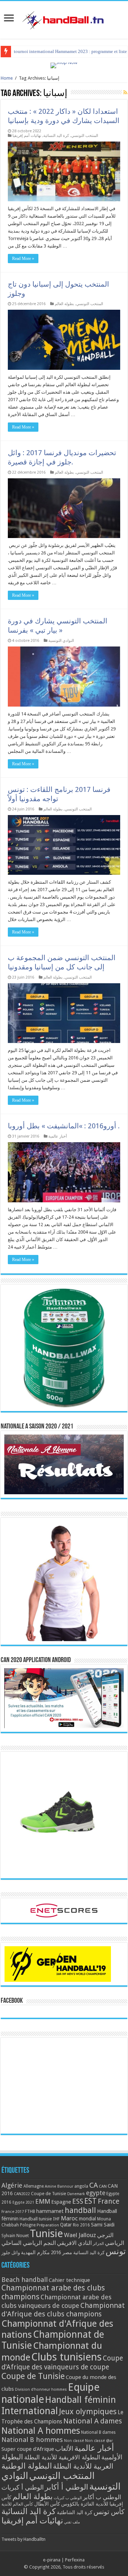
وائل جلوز (11, 2253)
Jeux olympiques (88, 2412)
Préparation (48, 2225)
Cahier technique (69, 2280)
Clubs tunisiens (66, 2357)
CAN (103, 2186)
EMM (43, 2201)
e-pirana (52, 2560)
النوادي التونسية (61, 641)
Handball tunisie (36, 2219)
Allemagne (34, 2186)
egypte (96, 2193)
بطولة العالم (64, 304)
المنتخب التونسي (85, 136)
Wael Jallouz (80, 2235)
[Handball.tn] (64, 18)
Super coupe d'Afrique (28, 2449)
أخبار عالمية (58, 1136)
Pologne (28, 2225)
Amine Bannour (59, 2186)
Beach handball (25, 2280)
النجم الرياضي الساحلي (29, 2243)
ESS (78, 2201)
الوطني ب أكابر (102, 2497)
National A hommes (41, 2431)
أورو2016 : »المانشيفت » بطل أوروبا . (64, 1126)
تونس (116, 2251)
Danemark (76, 2194)
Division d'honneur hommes (41, 2389)
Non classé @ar (99, 2441)
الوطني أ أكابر (66, 2487)
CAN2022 (22, 2194)
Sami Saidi (103, 2225)
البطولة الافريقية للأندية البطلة (62, 2457)
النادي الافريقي (74, 2243)
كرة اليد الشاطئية (75, 2512)
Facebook (12, 2001)
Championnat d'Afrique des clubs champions (63, 2310)
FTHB (30, 2212)
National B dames (98, 2432)
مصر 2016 (62, 2252)
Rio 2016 (81, 2225)
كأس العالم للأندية (17, 2504)
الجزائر (98, 2244)
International (30, 2411)
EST (90, 2201)
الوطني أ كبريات (23, 2487)
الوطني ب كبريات (68, 2498)
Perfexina (75, 2560)
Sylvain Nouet (15, 2236)
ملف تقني (72, 2522)
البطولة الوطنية (27, 2466)
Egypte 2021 (23, 2202)
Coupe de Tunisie (49, 2194)
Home (7, 78)
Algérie (12, 2185)
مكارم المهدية (35, 2252)
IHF (56, 2219)
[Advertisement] (64, 2086)
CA (94, 2185)
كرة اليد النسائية (56, 136)
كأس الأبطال (47, 2504)
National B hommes (32, 2440)
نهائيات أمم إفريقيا (27, 136)
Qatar (66, 2225)
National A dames (93, 2421)
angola (81, 2186)
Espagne (61, 2202)
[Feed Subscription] (125, 92)
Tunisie (46, 2234)
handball (80, 2210)
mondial (87, 2219)
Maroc (69, 2218)
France (109, 2201)
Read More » (23, 259)
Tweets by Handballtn (23, 2539)
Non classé (74, 2441)
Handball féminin (81, 2400)
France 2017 (13, 2212)
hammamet (50, 2211)
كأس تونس (109, 2512)
